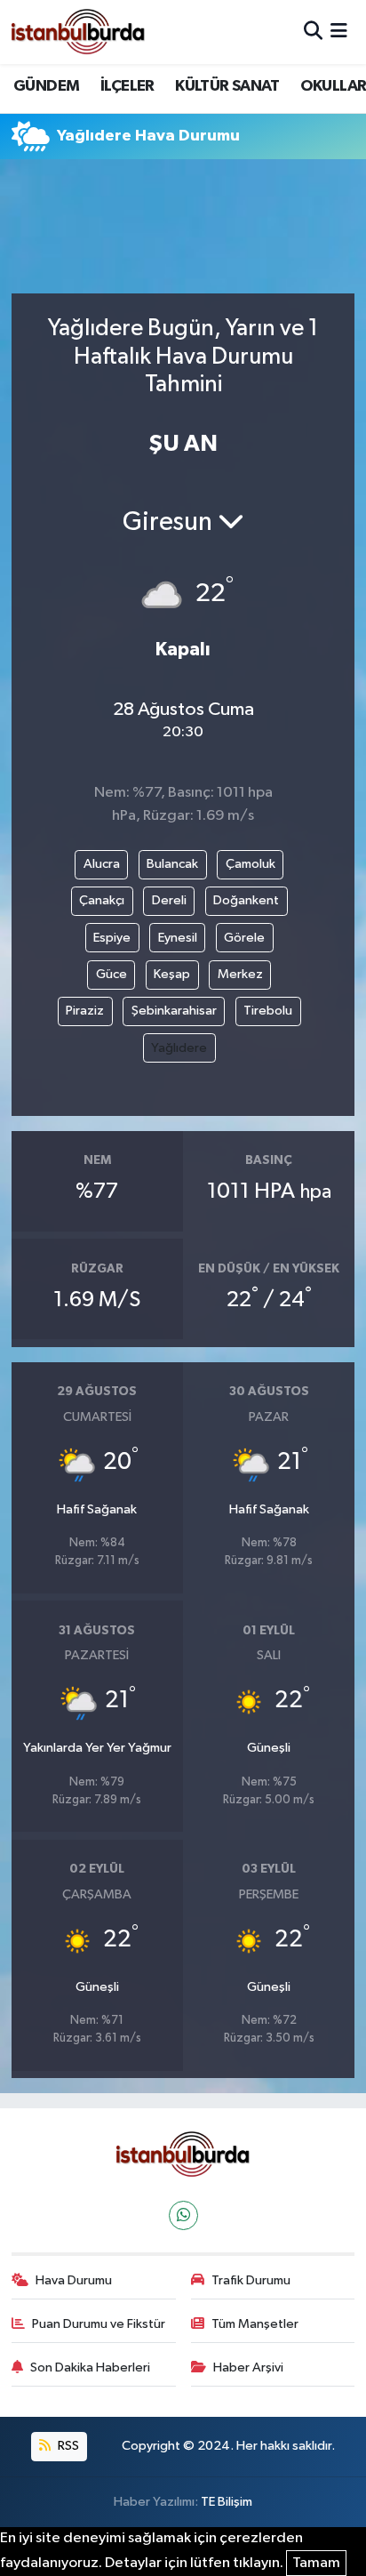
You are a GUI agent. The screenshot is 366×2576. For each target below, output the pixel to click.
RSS (67, 2446)
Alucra (102, 864)
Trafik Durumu (251, 2280)
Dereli (169, 900)
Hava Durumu (74, 2280)
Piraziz (85, 1011)
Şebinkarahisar (174, 1011)
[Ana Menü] (339, 32)
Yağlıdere (179, 1048)
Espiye (112, 938)
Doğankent (246, 900)
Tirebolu (268, 1011)
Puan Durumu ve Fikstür (99, 2324)
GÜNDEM (46, 86)
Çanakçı (102, 900)
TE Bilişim (227, 2502)
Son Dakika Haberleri (90, 2367)
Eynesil (178, 938)
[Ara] (313, 32)
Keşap (172, 974)
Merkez (240, 974)
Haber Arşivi (248, 2367)
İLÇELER (127, 86)
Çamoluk (251, 864)
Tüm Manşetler (255, 2324)
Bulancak (172, 864)
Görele (244, 938)
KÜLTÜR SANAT (227, 86)
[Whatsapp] (183, 2215)
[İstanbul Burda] (78, 32)
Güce (111, 974)
